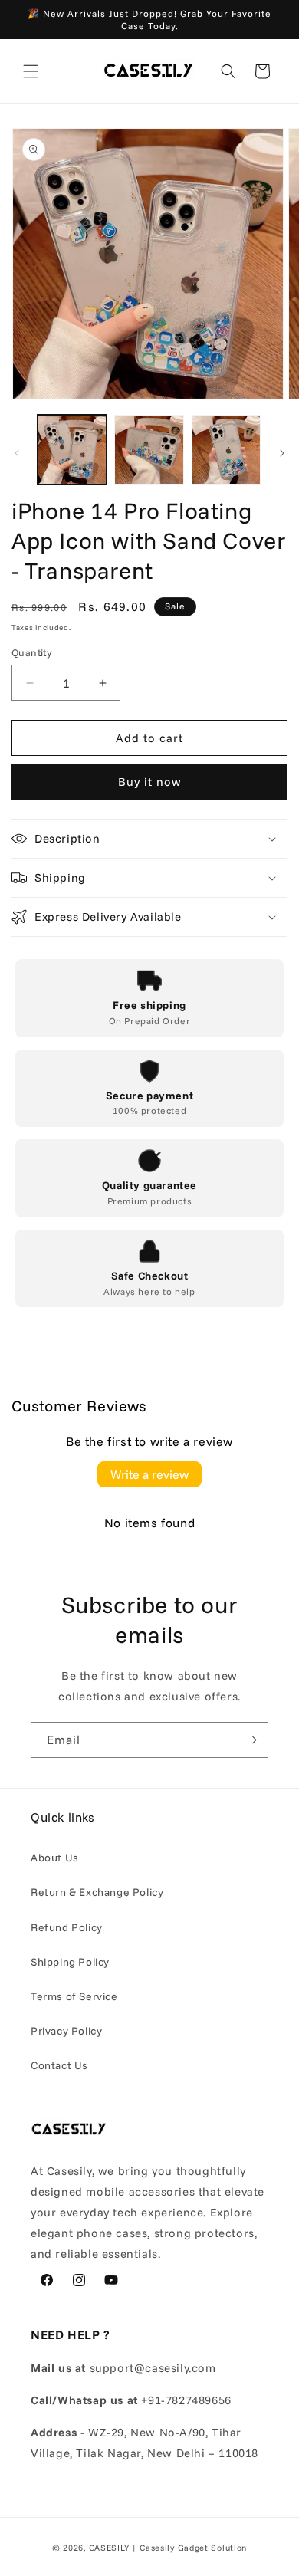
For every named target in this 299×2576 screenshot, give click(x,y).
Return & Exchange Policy (97, 1892)
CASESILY (110, 2548)
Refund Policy (67, 1927)
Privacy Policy (66, 2031)
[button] (31, 71)
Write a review (149, 1474)
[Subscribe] (251, 1740)
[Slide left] (17, 453)
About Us (55, 1858)
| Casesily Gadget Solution (189, 2548)
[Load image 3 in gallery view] (226, 449)
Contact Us (59, 2065)
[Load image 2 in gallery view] (149, 449)
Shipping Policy (70, 1962)
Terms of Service (74, 1996)
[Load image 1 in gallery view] (72, 449)
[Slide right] (282, 453)
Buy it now (150, 782)
